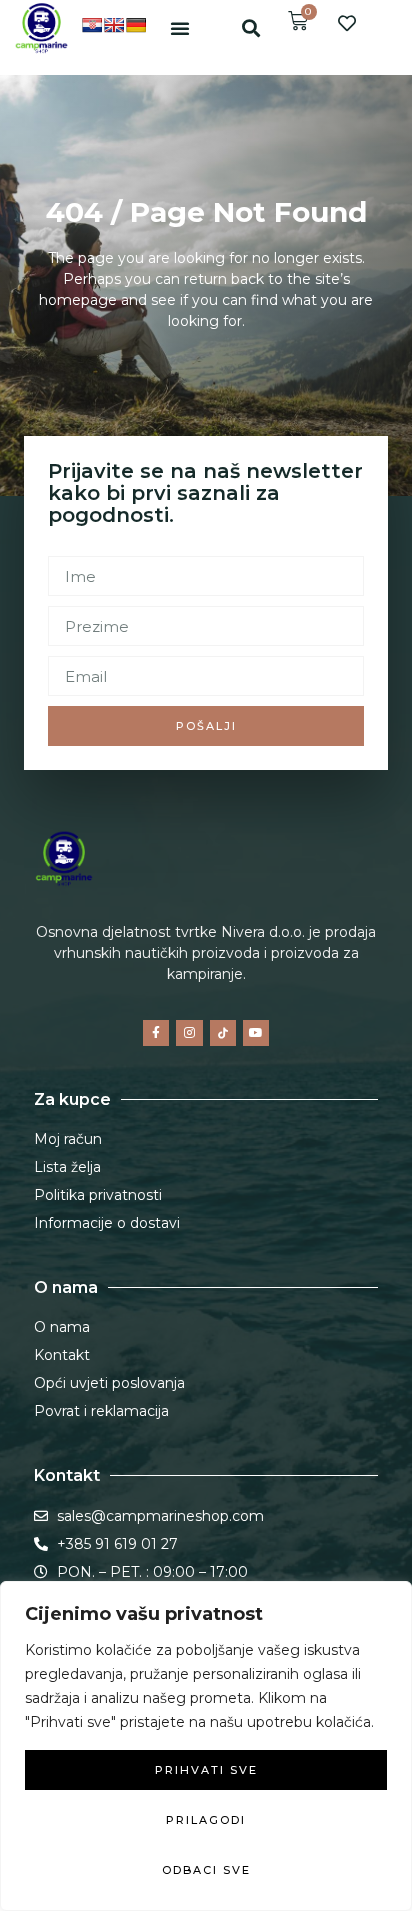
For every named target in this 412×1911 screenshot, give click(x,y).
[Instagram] (189, 1033)
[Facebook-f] (156, 1033)
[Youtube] (256, 1033)
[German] (136, 25)
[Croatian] (92, 25)
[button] (180, 28)
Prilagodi (206, 1820)
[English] (114, 25)
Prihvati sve (206, 1770)
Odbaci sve (206, 1870)
